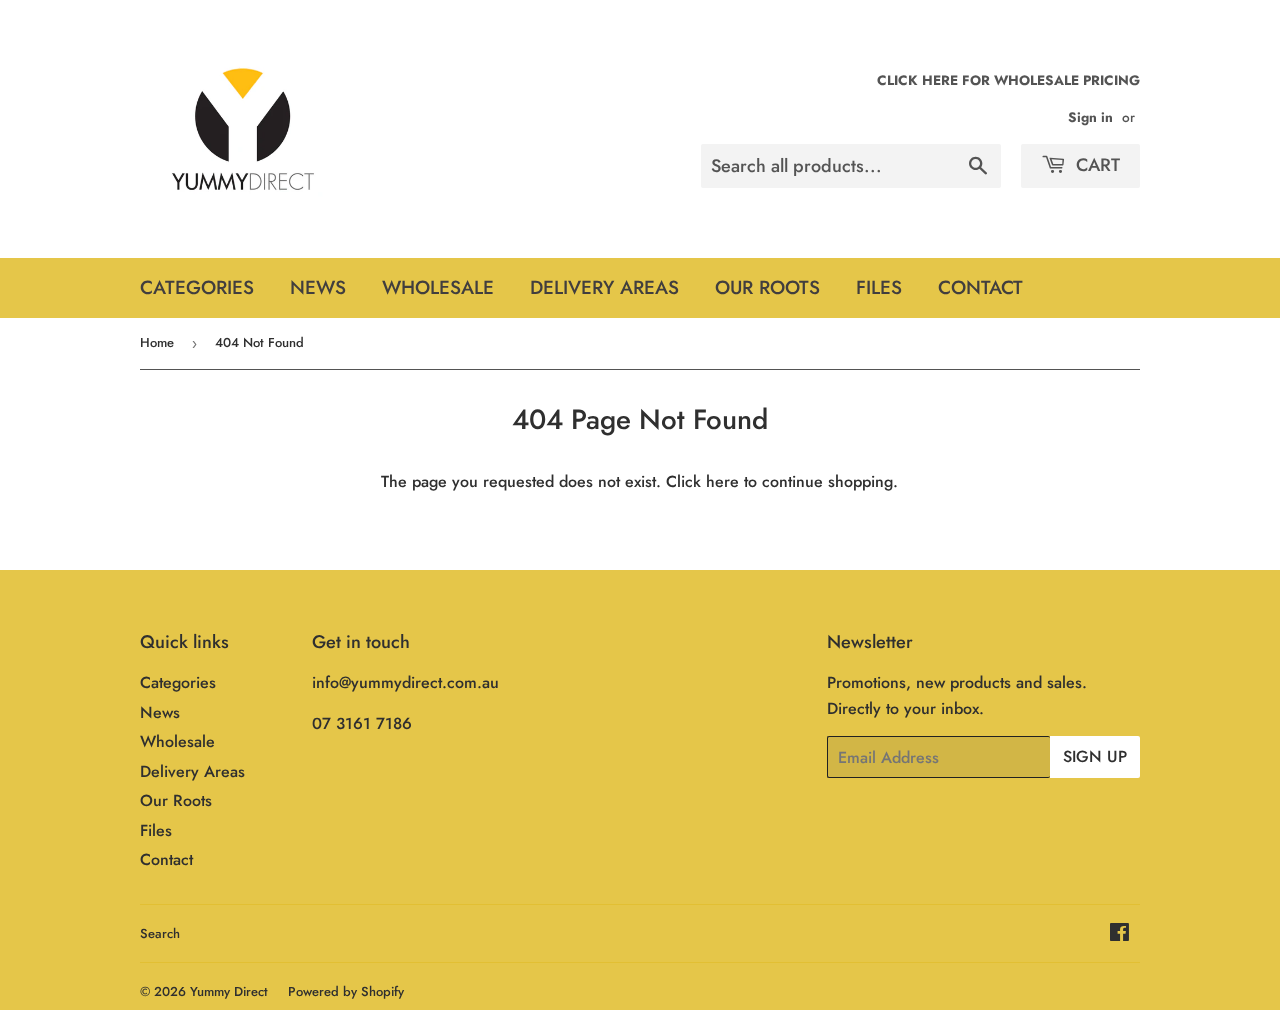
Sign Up (1095, 756)
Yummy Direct (229, 991)
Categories (197, 287)
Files (879, 287)
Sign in (1090, 117)
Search (160, 933)
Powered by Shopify (346, 991)
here (722, 481)
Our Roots (767, 287)
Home (157, 342)
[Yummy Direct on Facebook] (1119, 934)
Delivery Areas (604, 287)
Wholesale (438, 287)
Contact (980, 287)
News (318, 287)
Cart (1095, 165)
